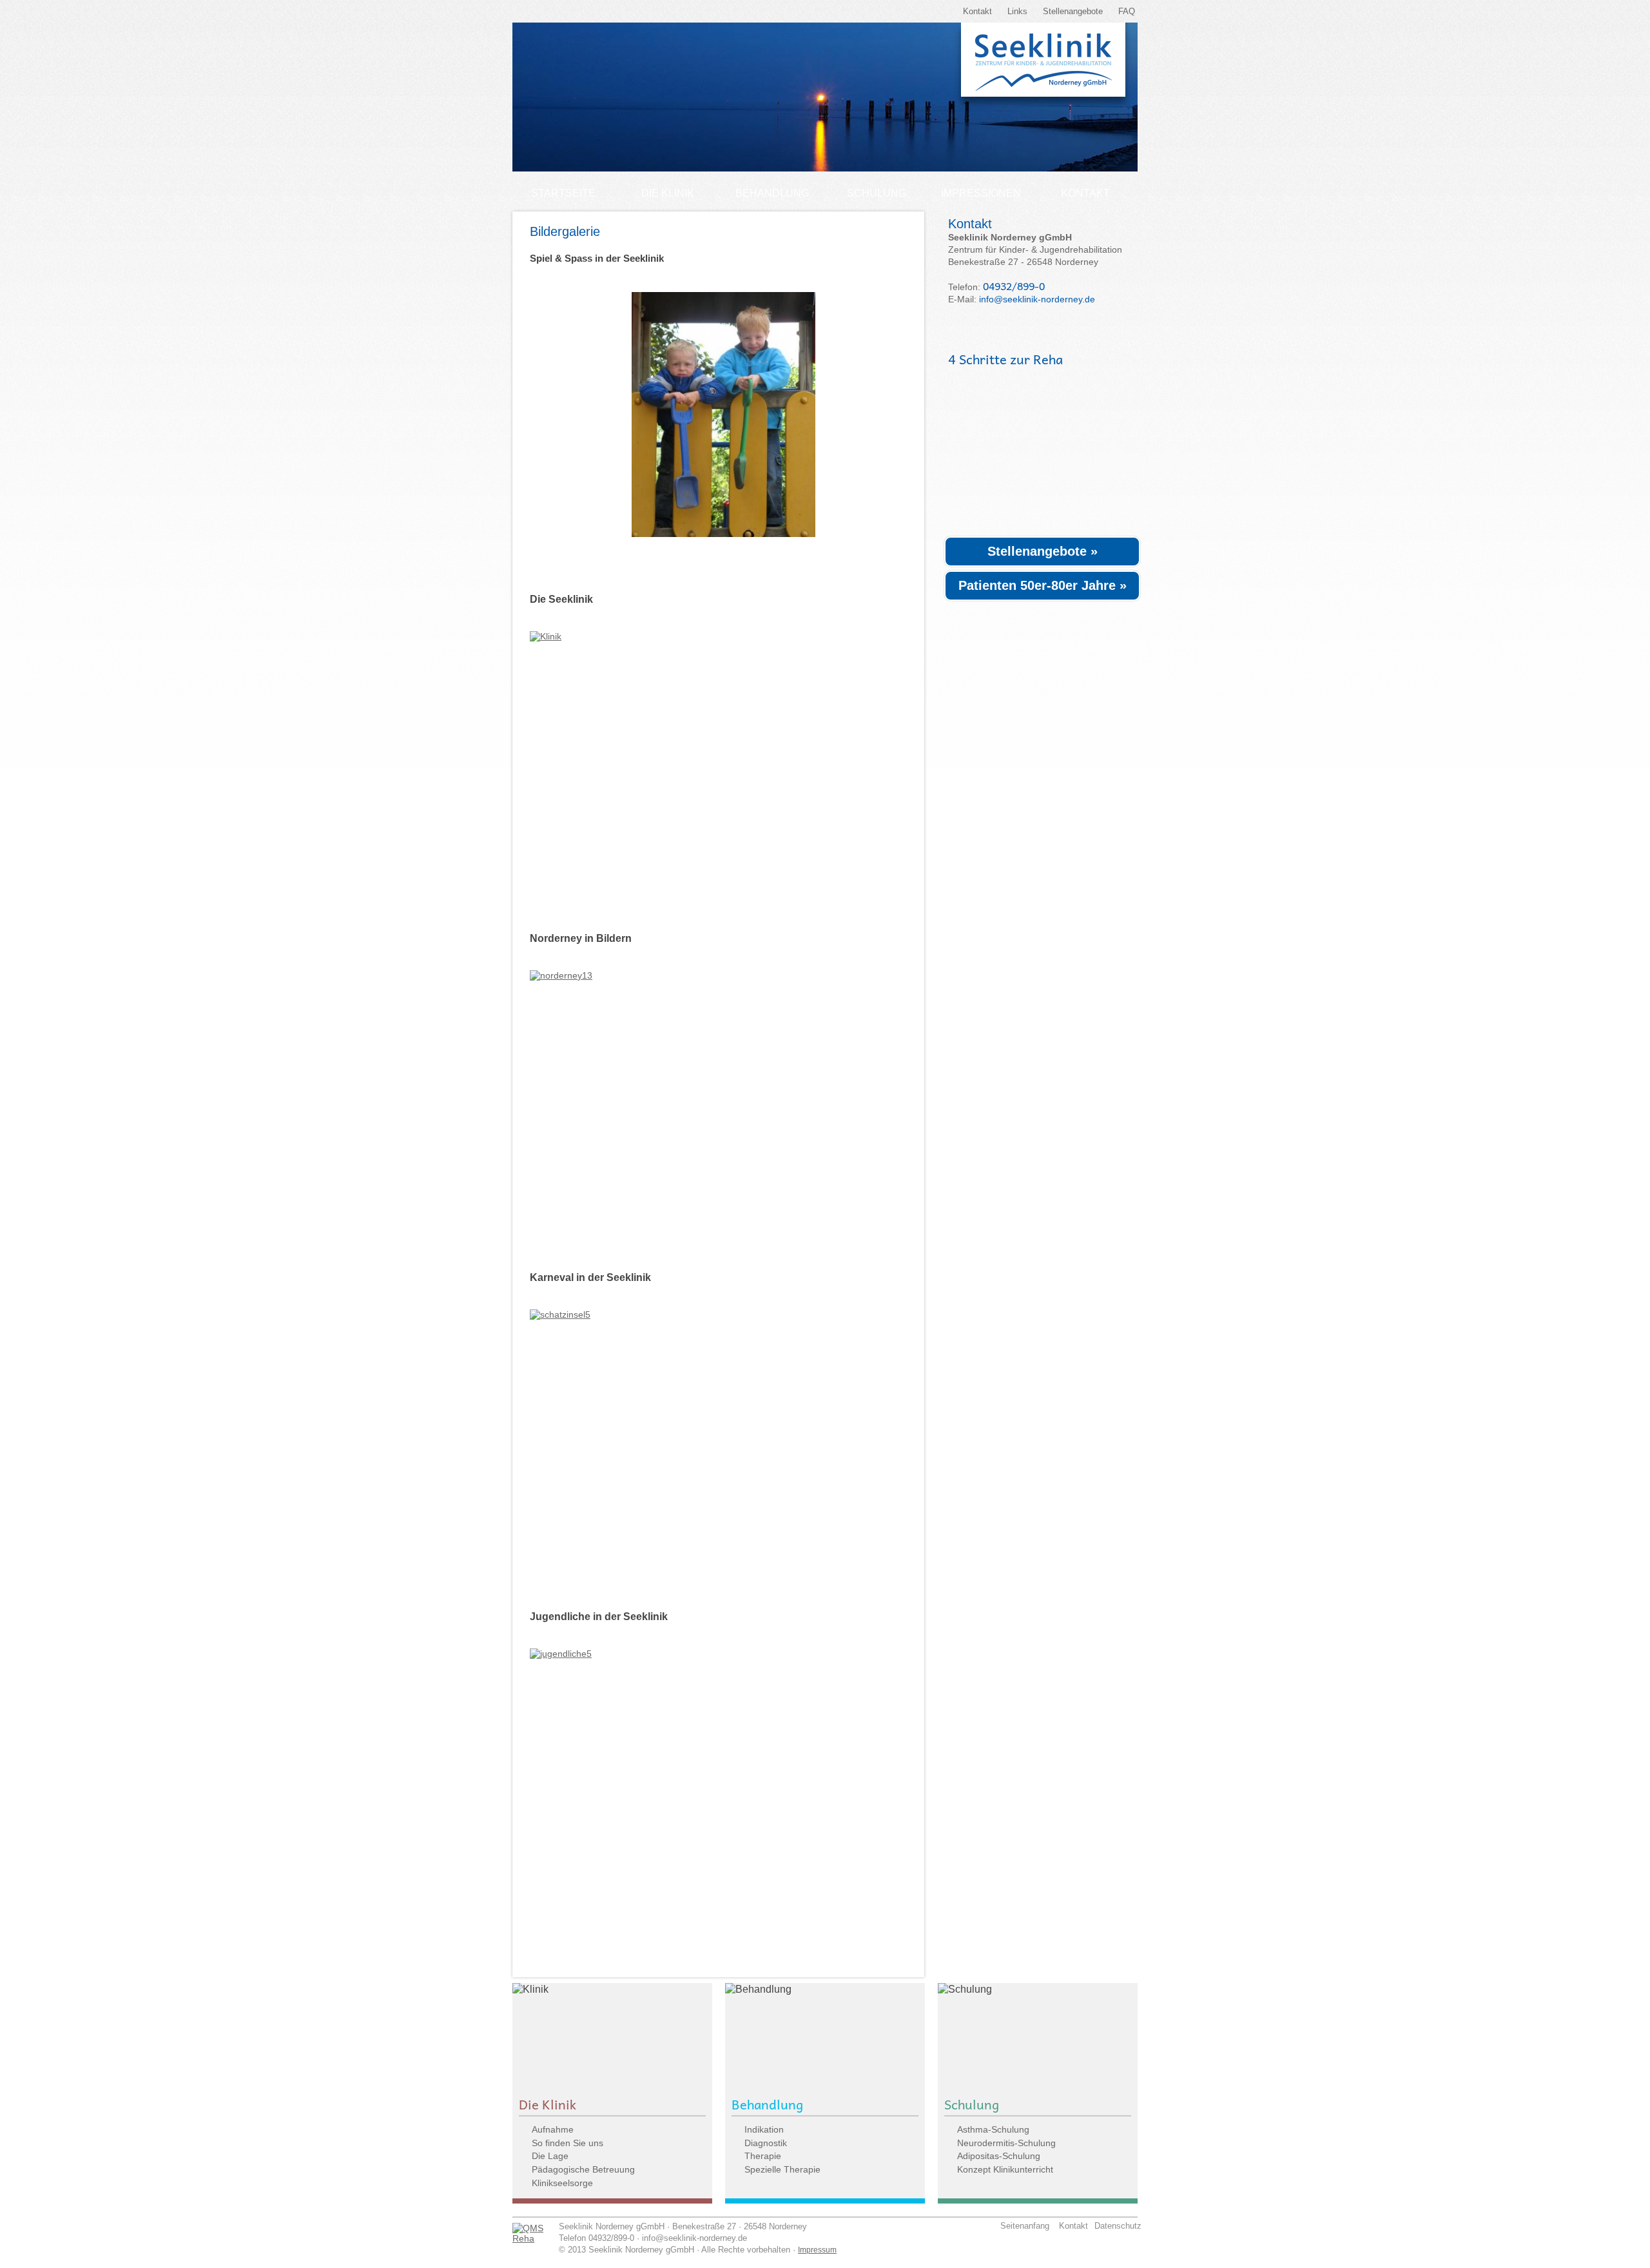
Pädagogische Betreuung (583, 2169)
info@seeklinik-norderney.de (1037, 299)
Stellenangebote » (1043, 551)
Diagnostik (766, 2143)
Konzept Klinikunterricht (1005, 2169)
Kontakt (977, 11)
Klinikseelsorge (562, 2183)
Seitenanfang (1021, 2226)
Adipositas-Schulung (999, 2156)
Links (1017, 11)
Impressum (817, 2250)
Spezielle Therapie (782, 2169)
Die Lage (550, 2156)
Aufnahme (553, 2129)
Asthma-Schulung (993, 2129)
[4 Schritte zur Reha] (1034, 451)
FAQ (1127, 11)
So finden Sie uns (568, 2143)
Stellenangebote (1073, 11)
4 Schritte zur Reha (1005, 359)
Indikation (764, 2129)
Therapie (763, 2156)
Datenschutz (1115, 2226)
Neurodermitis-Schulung (1006, 2143)
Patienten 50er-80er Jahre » (1043, 585)
